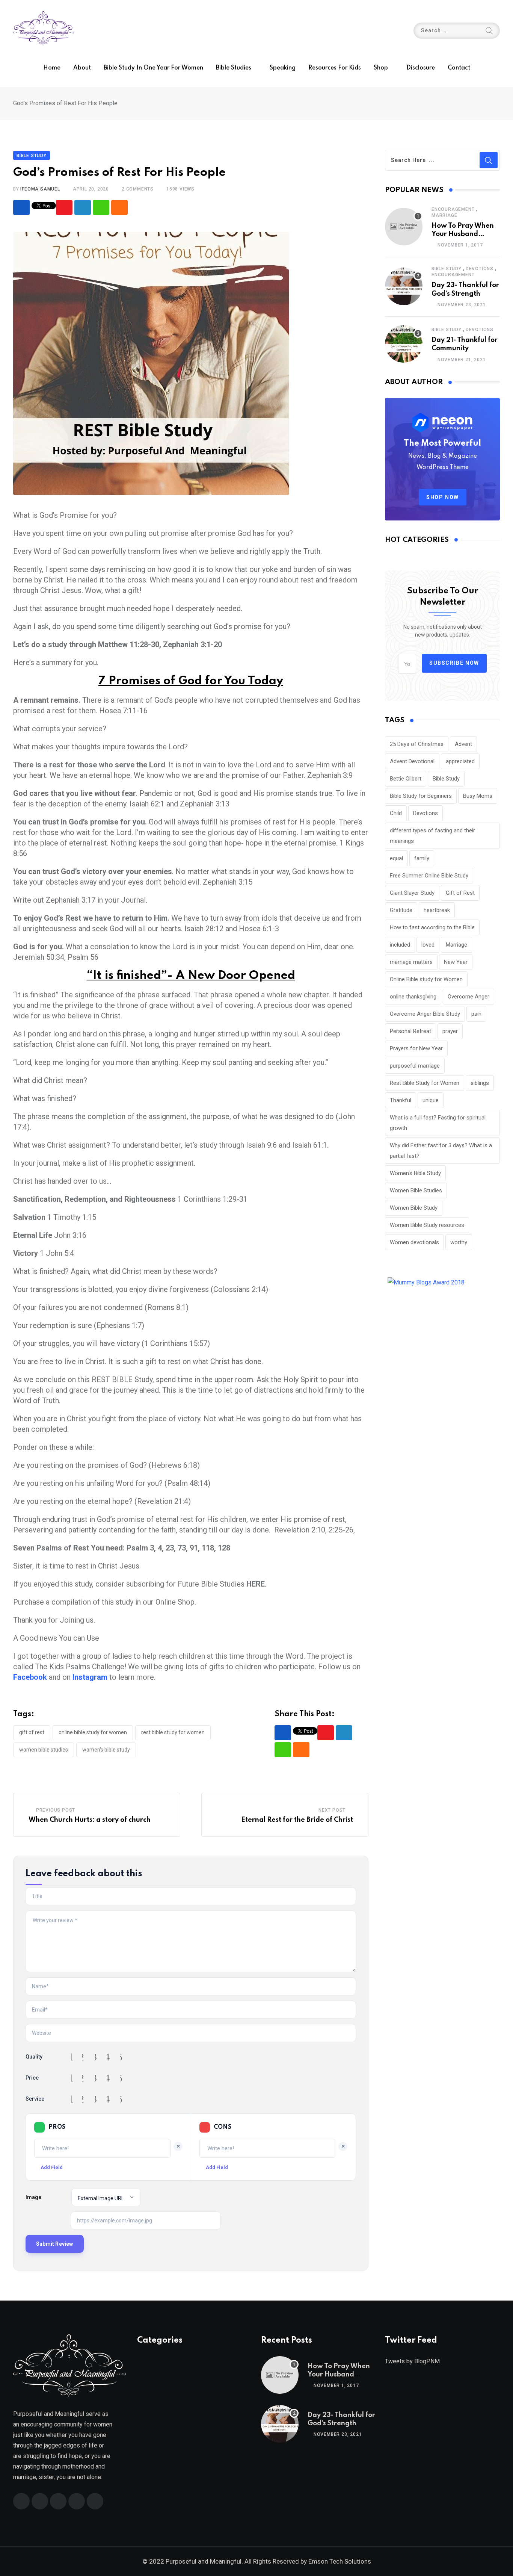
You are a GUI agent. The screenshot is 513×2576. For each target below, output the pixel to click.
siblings (480, 1083)
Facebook (31, 1677)
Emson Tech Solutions (340, 2561)
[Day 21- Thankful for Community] (404, 344)
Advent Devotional (412, 761)
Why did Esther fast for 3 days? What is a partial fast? (441, 1151)
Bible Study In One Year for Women (153, 68)
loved (428, 945)
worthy (459, 1242)
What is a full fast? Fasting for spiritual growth (438, 1123)
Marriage (444, 215)
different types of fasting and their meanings (432, 836)
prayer (450, 1031)
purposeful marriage (415, 1066)
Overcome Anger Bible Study (425, 1014)
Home (52, 68)
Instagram (91, 1677)
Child (396, 813)
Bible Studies (234, 68)
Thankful (401, 1100)
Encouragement (453, 209)
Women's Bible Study (106, 1750)
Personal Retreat (410, 1031)
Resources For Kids (335, 68)
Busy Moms (478, 796)
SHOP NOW (443, 497)
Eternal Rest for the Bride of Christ (297, 1820)
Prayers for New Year (416, 1048)
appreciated (460, 761)
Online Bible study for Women (93, 1732)
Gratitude (401, 910)
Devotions (480, 269)
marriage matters (411, 962)
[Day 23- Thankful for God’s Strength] (404, 286)
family (422, 858)
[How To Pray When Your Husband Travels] (404, 227)
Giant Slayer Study (412, 893)
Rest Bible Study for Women (173, 1732)
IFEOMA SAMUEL (40, 189)
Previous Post (56, 1810)
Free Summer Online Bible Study (429, 876)
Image (33, 2197)
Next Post (332, 1810)
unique (431, 1100)
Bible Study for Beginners (421, 796)
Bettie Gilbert (406, 779)
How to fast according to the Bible (432, 927)
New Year (456, 962)
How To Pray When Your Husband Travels (463, 234)
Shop (381, 68)
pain (476, 1014)
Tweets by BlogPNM (412, 2361)
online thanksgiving (413, 997)
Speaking (283, 68)
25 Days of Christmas (417, 744)
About (82, 68)
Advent (463, 744)
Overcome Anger (468, 997)
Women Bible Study (414, 1208)
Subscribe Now (454, 663)
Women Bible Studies (44, 1750)
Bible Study (447, 269)
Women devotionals (414, 1242)
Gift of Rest (32, 1732)
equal (396, 858)
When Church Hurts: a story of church (90, 1820)
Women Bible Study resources (427, 1225)
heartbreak (437, 910)
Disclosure (421, 68)
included (400, 945)
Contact (459, 68)
